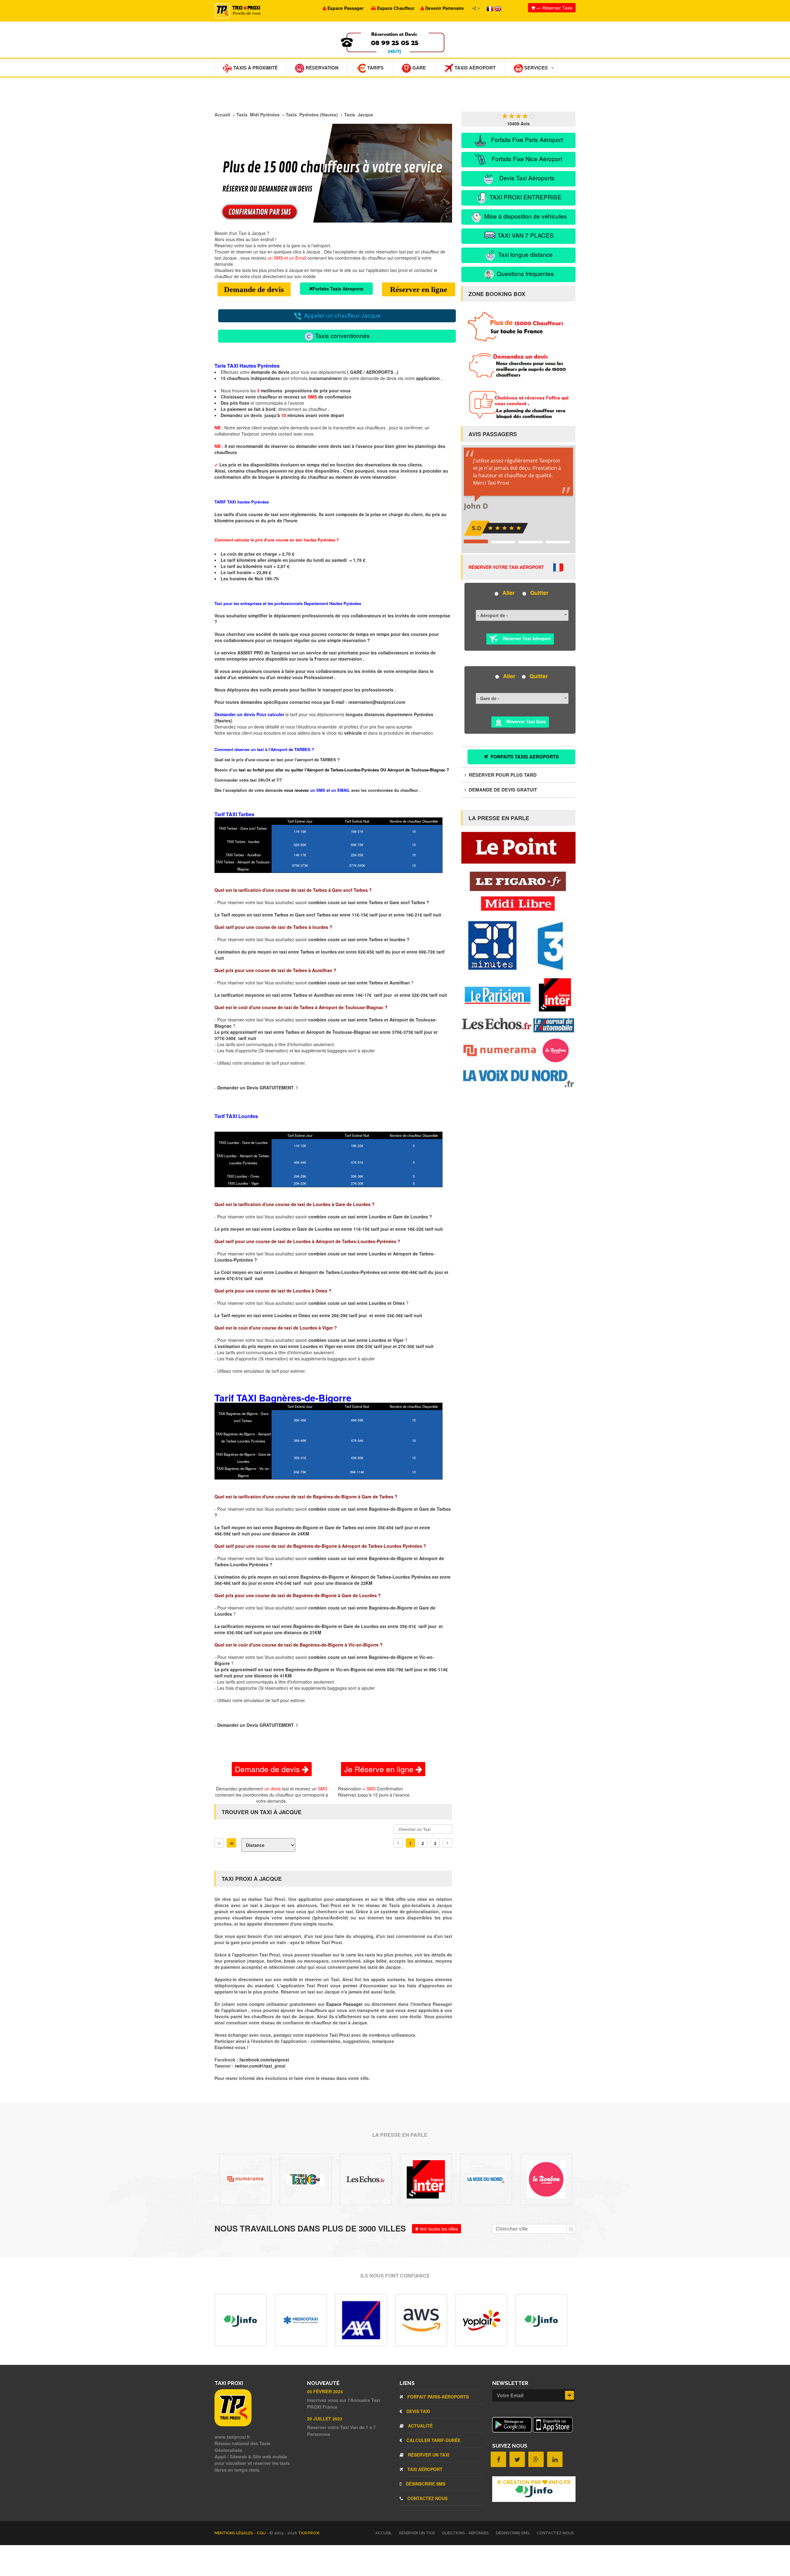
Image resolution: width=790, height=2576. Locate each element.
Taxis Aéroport (474, 68)
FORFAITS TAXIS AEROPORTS (524, 757)
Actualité (420, 2426)
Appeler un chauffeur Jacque (342, 315)
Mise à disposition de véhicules (525, 216)
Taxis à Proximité (255, 68)
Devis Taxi (418, 2411)
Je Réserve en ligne (380, 1769)
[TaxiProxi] (233, 2424)
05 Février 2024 (325, 2391)
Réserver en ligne (419, 289)
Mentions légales (234, 2533)
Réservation (321, 68)
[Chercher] (571, 2229)
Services (535, 68)
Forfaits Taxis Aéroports (338, 289)
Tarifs (375, 68)
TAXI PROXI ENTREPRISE (525, 197)
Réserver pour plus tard (502, 775)
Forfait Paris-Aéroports (437, 2397)
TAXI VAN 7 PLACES (525, 235)
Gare (418, 68)
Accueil (384, 2533)
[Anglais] (498, 8)
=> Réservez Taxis (554, 8)
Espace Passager (345, 2004)
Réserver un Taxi (428, 2455)
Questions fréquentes (525, 273)
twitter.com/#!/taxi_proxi (260, 2066)
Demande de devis (254, 289)
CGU (262, 2533)
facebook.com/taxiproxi (264, 2060)
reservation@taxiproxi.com (377, 702)
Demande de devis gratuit (502, 790)
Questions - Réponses (465, 2533)
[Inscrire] (570, 2395)
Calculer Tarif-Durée (433, 2440)
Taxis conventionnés (342, 335)
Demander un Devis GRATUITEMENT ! (258, 1088)
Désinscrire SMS (425, 2484)
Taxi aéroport (424, 2469)
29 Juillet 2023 (325, 2419)
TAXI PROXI (309, 2533)
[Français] (491, 8)
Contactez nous (427, 2498)
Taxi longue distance (525, 254)
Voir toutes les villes (438, 2229)
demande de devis (270, 372)
